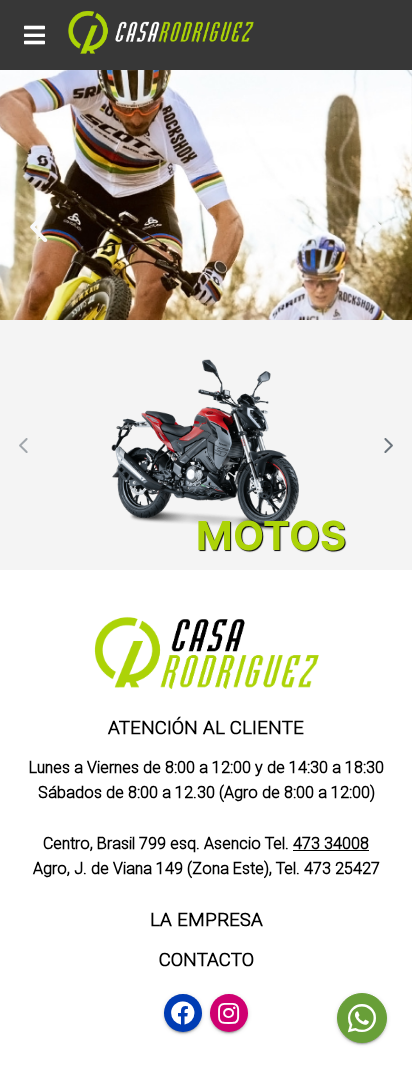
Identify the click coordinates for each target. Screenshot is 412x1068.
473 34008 (331, 843)
